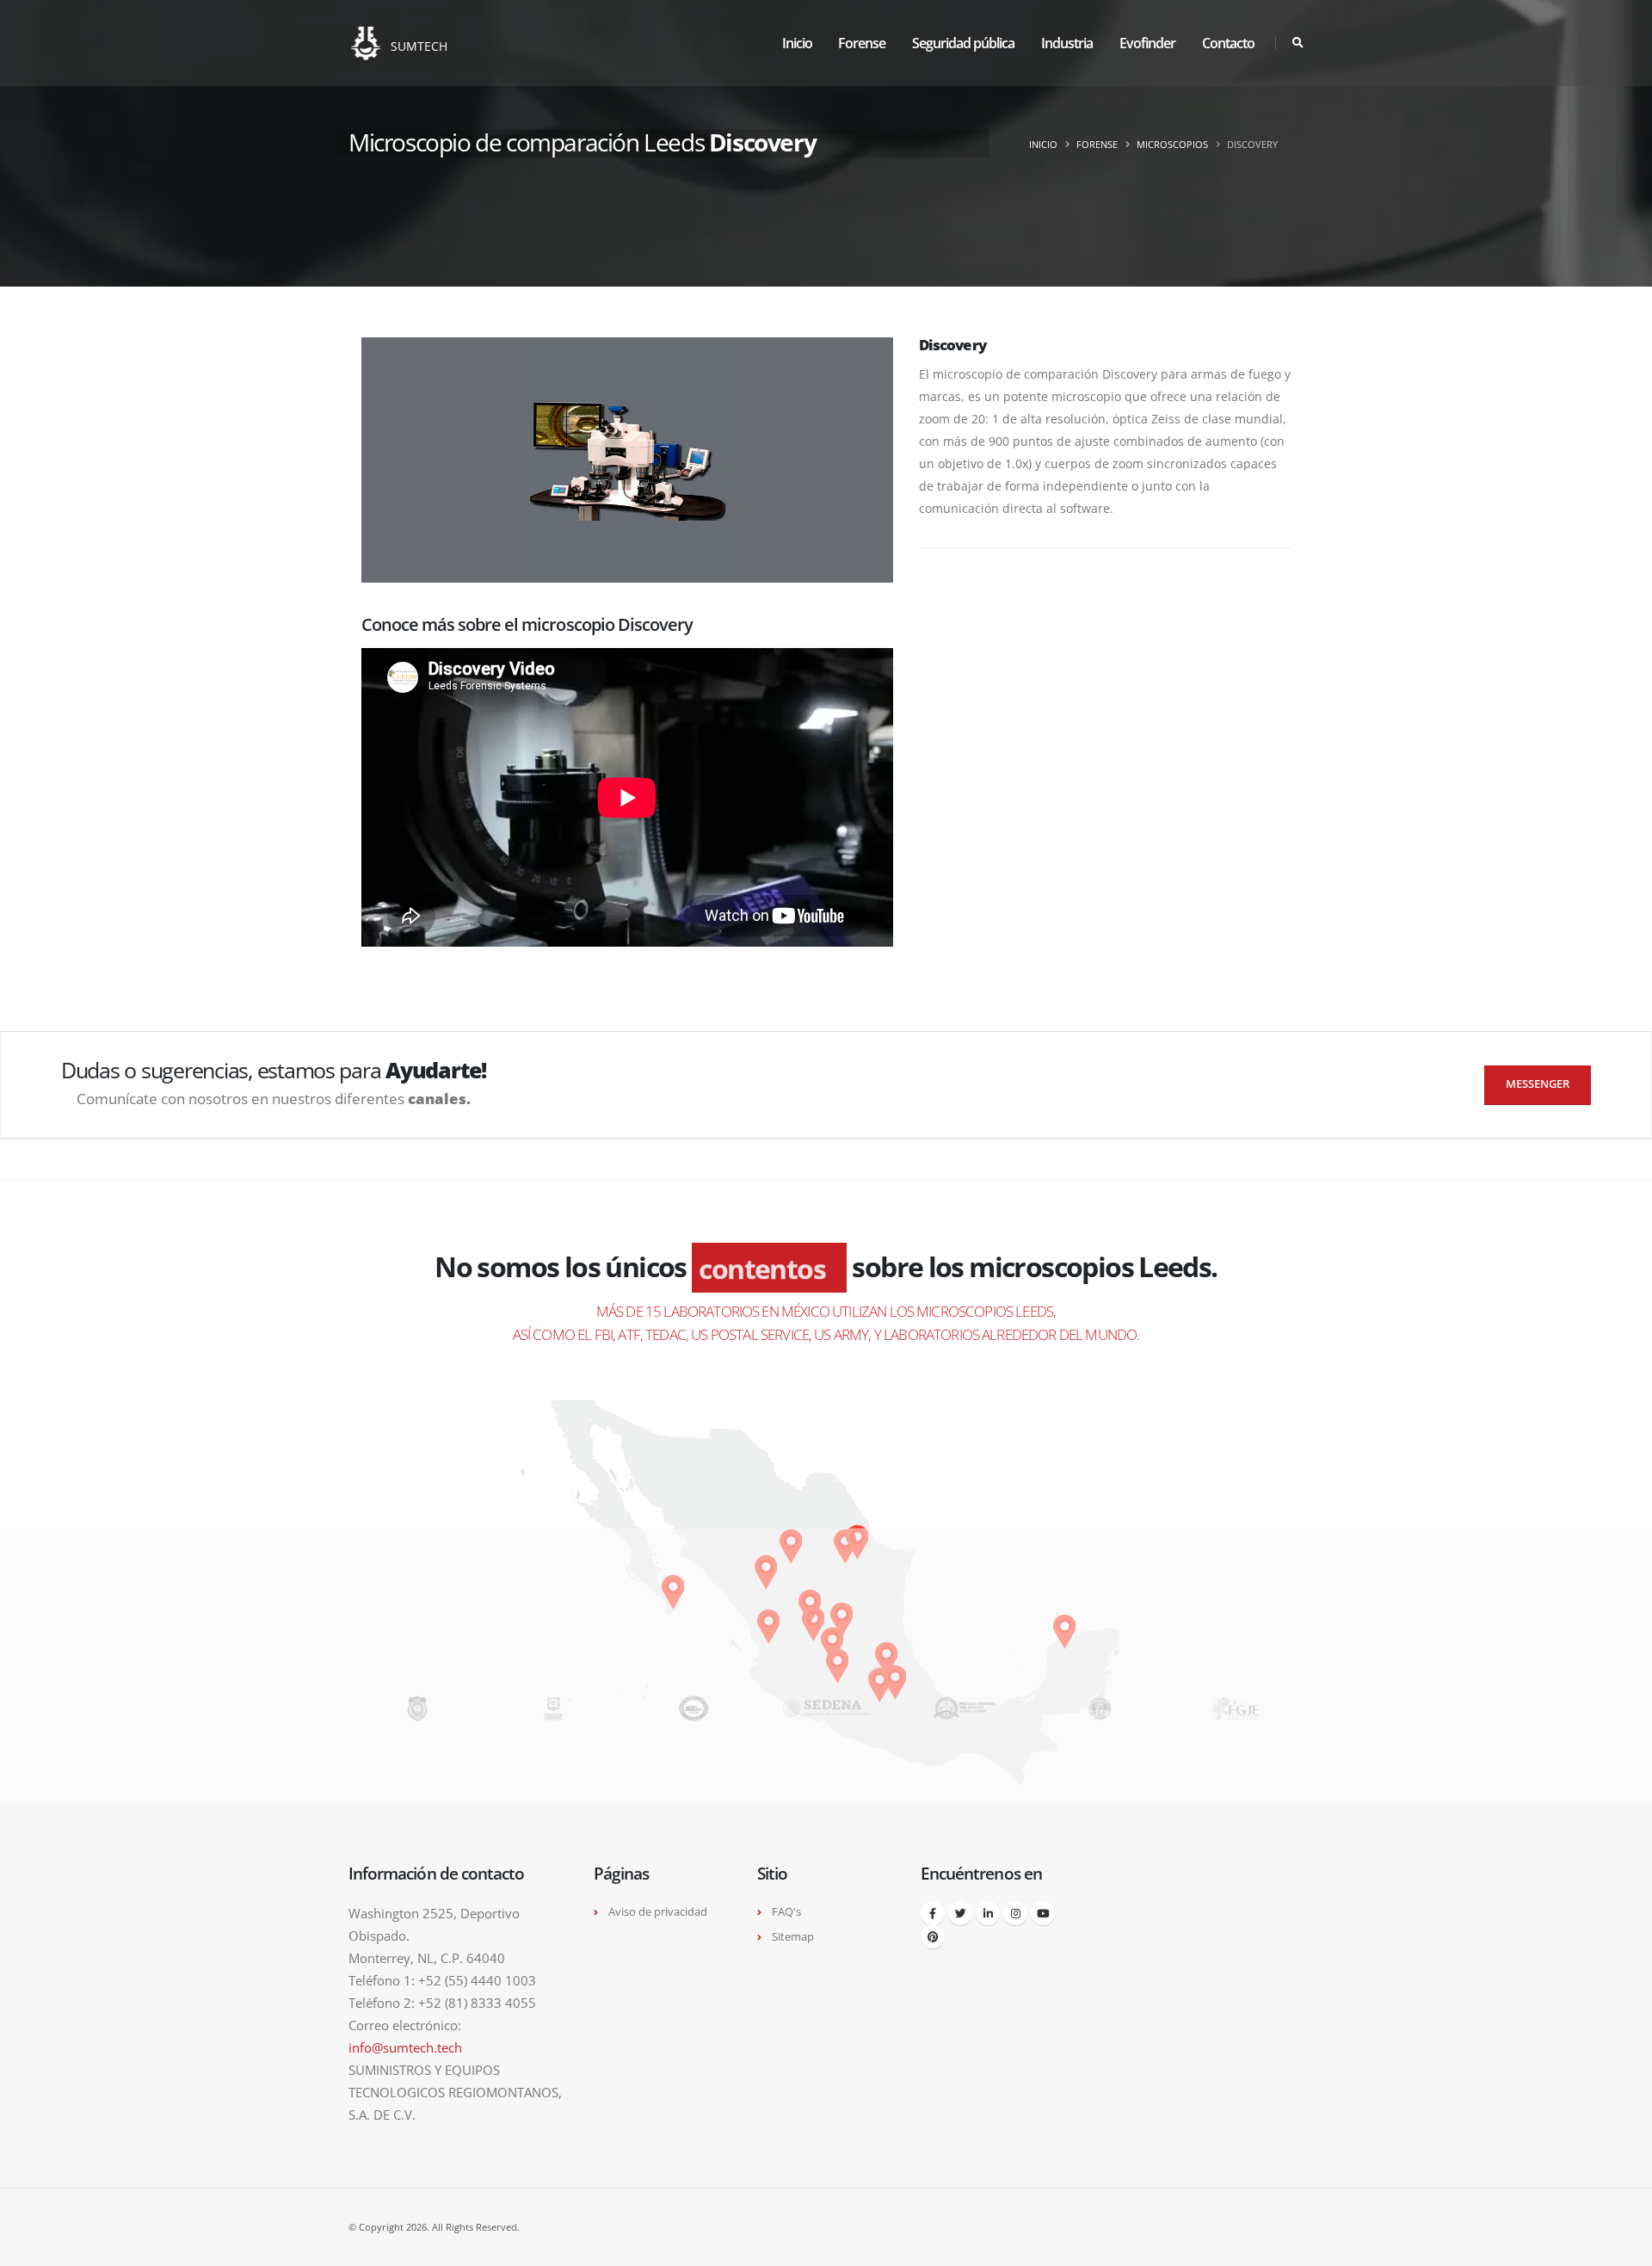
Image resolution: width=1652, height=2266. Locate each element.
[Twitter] (960, 1913)
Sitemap (793, 1937)
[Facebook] (933, 1913)
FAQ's (786, 1912)
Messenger (1538, 1084)
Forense (862, 43)
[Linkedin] (988, 1913)
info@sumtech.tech (405, 2047)
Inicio (797, 43)
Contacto (1228, 43)
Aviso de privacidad (658, 1912)
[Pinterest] (933, 1936)
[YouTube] (1043, 1913)
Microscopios (1172, 144)
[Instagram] (1015, 1913)
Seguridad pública (963, 43)
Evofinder (1147, 43)
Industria (1067, 43)
